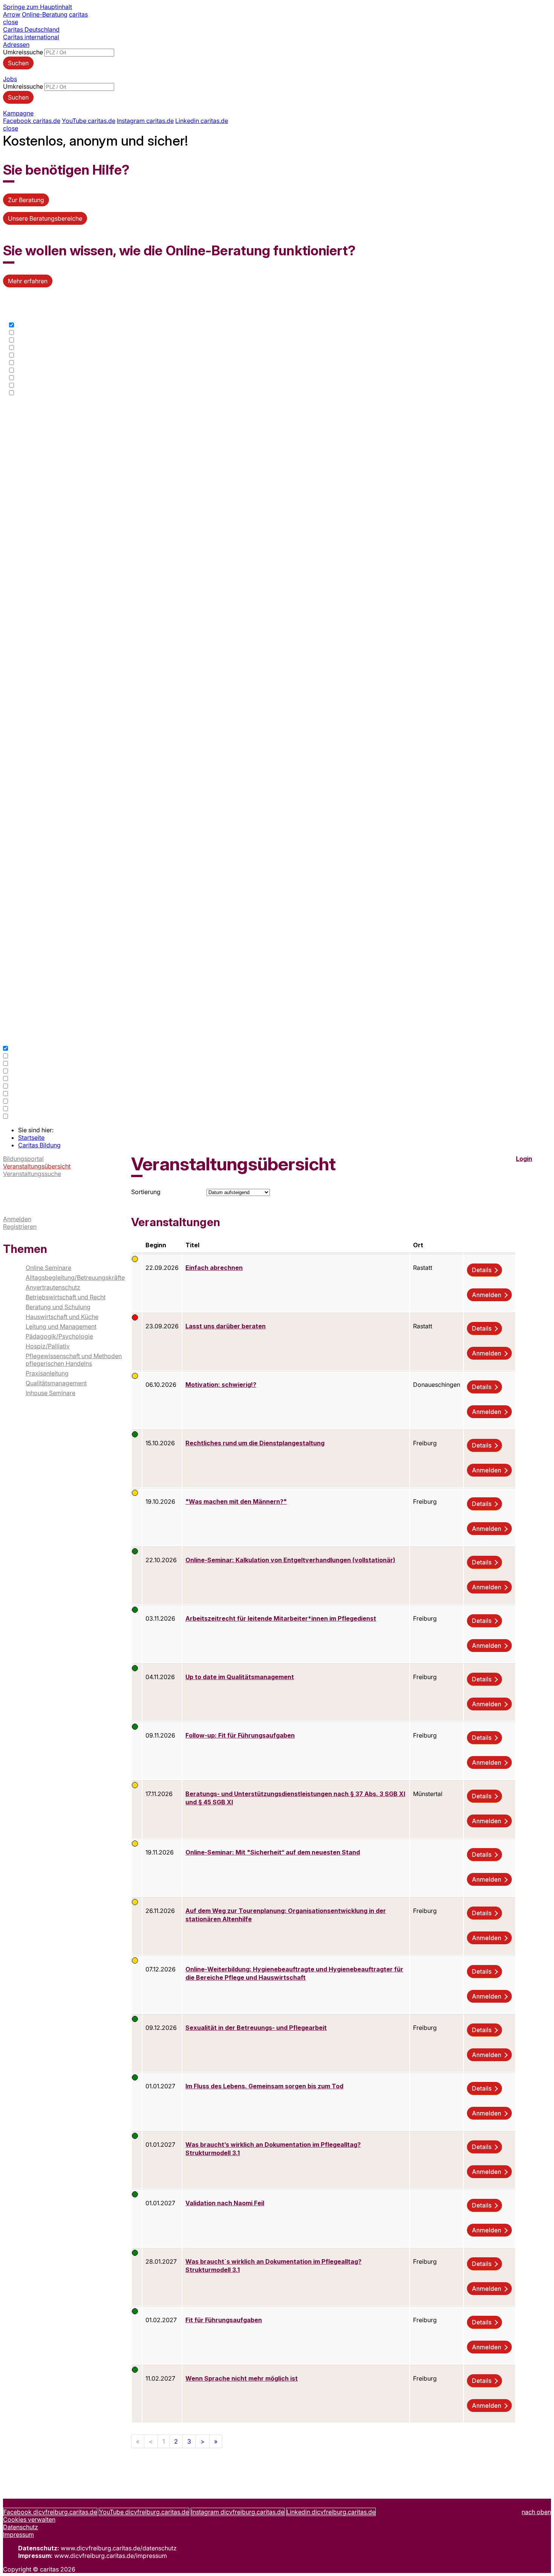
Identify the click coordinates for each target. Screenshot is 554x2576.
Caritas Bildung (39, 1145)
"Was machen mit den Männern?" (236, 1501)
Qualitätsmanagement (56, 1383)
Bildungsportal (23, 1159)
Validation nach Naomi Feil (225, 2203)
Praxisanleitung (47, 1373)
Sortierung (146, 1192)
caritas (78, 14)
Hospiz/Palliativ (48, 1346)
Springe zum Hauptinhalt (37, 7)
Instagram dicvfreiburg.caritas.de (238, 2512)
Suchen (18, 63)
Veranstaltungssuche (32, 1174)
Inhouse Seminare (51, 1393)
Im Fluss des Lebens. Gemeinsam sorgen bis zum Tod (264, 2086)
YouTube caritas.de (89, 121)
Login (524, 1159)
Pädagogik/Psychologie (59, 1336)
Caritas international (31, 37)
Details (482, 1270)
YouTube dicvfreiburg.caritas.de (144, 2512)
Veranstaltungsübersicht (37, 1166)
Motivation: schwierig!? (221, 1385)
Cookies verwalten (29, 2519)
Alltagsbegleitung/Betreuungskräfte (75, 1277)
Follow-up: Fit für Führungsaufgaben (240, 1735)
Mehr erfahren (28, 281)
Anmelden (17, 1219)
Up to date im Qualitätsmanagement (240, 1677)
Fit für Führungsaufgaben (224, 2320)
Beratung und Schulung (58, 1307)
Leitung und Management (61, 1326)
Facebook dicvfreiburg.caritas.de (50, 2512)
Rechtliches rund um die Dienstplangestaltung (255, 1443)
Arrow (12, 14)
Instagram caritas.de (145, 121)
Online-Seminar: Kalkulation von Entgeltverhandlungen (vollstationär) (290, 1560)
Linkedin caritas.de (202, 121)
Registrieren (20, 1227)
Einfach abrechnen (214, 1268)
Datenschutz (21, 2527)
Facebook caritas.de (32, 121)
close (11, 22)
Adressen (16, 45)
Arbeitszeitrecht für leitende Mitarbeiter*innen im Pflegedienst (281, 1618)
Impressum (18, 2535)
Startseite (31, 1138)
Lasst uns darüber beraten (226, 1326)
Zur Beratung (26, 200)
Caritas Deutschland (31, 29)
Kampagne (18, 113)
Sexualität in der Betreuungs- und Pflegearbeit (256, 2028)
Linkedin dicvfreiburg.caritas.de (331, 2512)
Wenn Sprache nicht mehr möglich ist (242, 2378)
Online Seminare (48, 1268)
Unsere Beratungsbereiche (45, 218)
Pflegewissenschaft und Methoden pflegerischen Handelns (74, 1360)
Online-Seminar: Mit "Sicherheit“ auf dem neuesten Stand (273, 1852)
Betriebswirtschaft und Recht (66, 1297)
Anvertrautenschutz (53, 1287)
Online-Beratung (45, 14)
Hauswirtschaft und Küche (62, 1317)
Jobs (10, 79)
